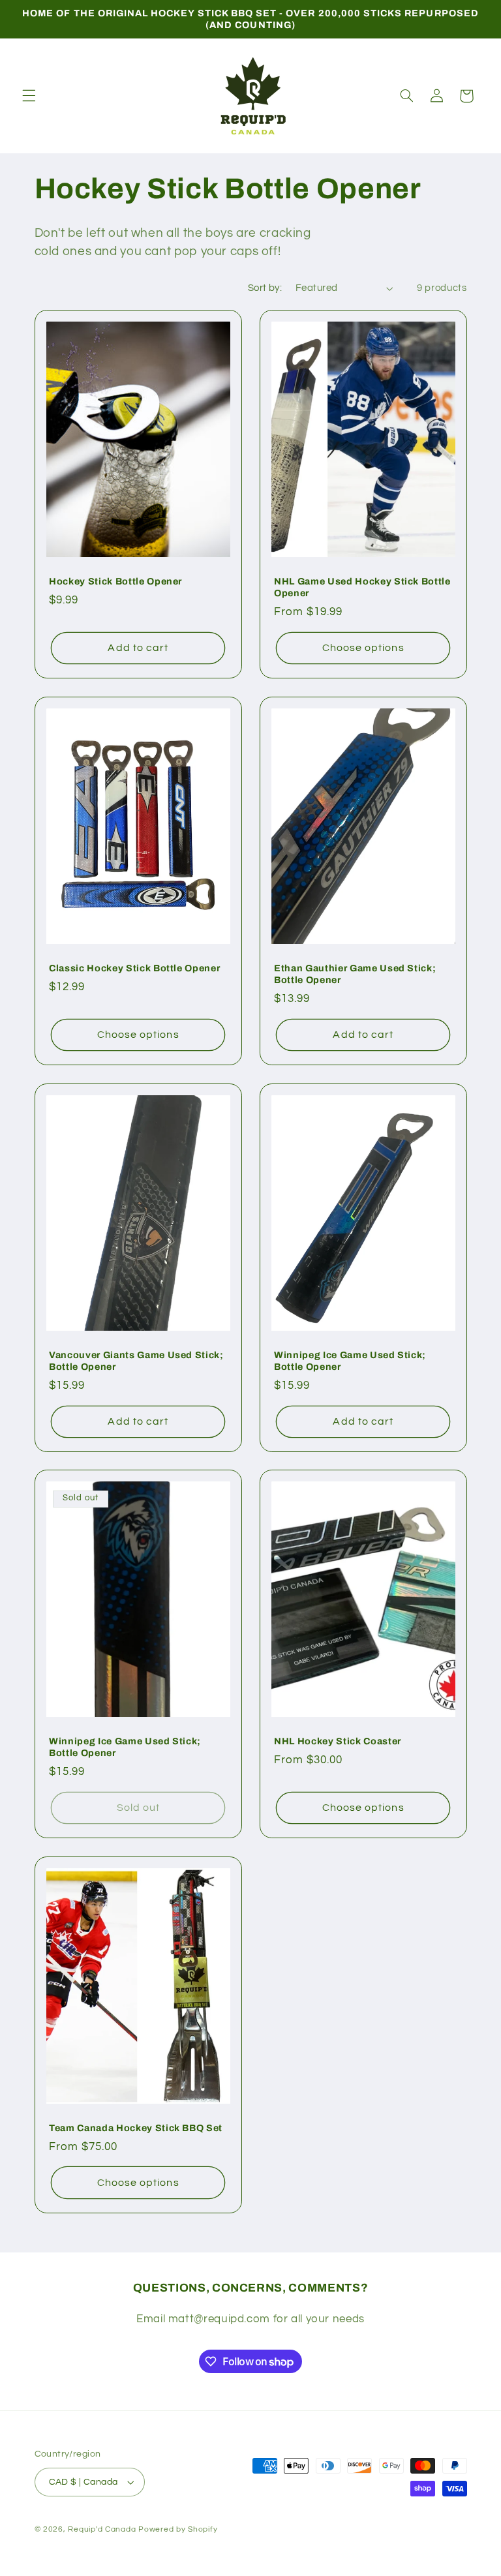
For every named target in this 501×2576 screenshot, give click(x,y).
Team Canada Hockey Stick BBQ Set (136, 2128)
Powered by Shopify (178, 2529)
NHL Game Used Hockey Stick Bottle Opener (362, 587)
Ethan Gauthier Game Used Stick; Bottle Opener (355, 974)
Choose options (363, 648)
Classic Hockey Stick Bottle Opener (134, 968)
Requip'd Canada (103, 2529)
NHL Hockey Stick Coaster (338, 1741)
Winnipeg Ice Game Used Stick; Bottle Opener (350, 1360)
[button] (29, 96)
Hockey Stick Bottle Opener (115, 581)
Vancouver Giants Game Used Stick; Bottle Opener (136, 1360)
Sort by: (265, 288)
